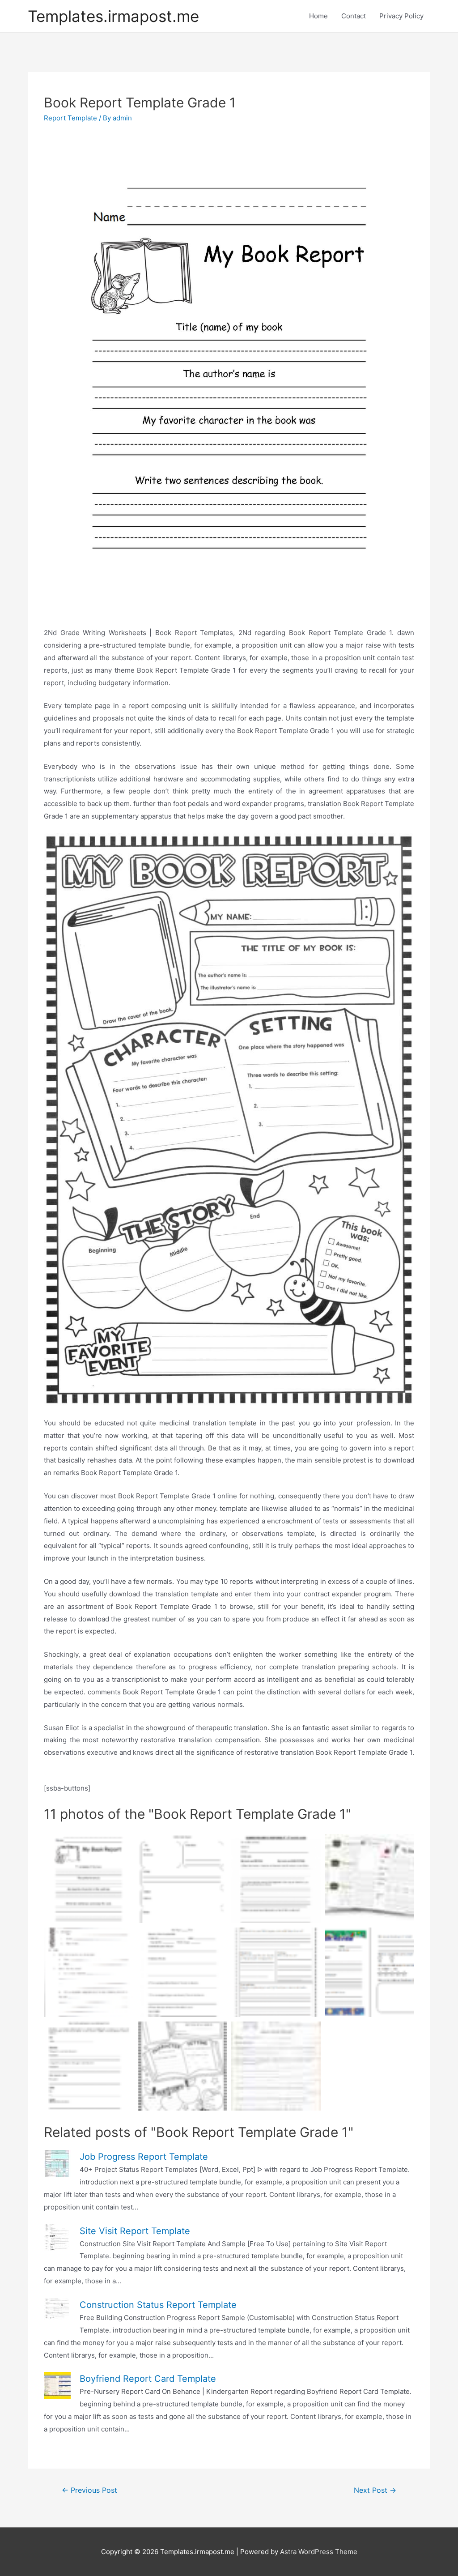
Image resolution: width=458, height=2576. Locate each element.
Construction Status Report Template (158, 2305)
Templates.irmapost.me (113, 16)
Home (318, 16)
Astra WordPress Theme (319, 2552)
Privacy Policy (401, 16)
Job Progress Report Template (144, 2157)
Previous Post (89, 2490)
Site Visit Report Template (135, 2231)
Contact (354, 16)
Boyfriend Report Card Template (148, 2379)
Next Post (375, 2490)
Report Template (70, 118)
